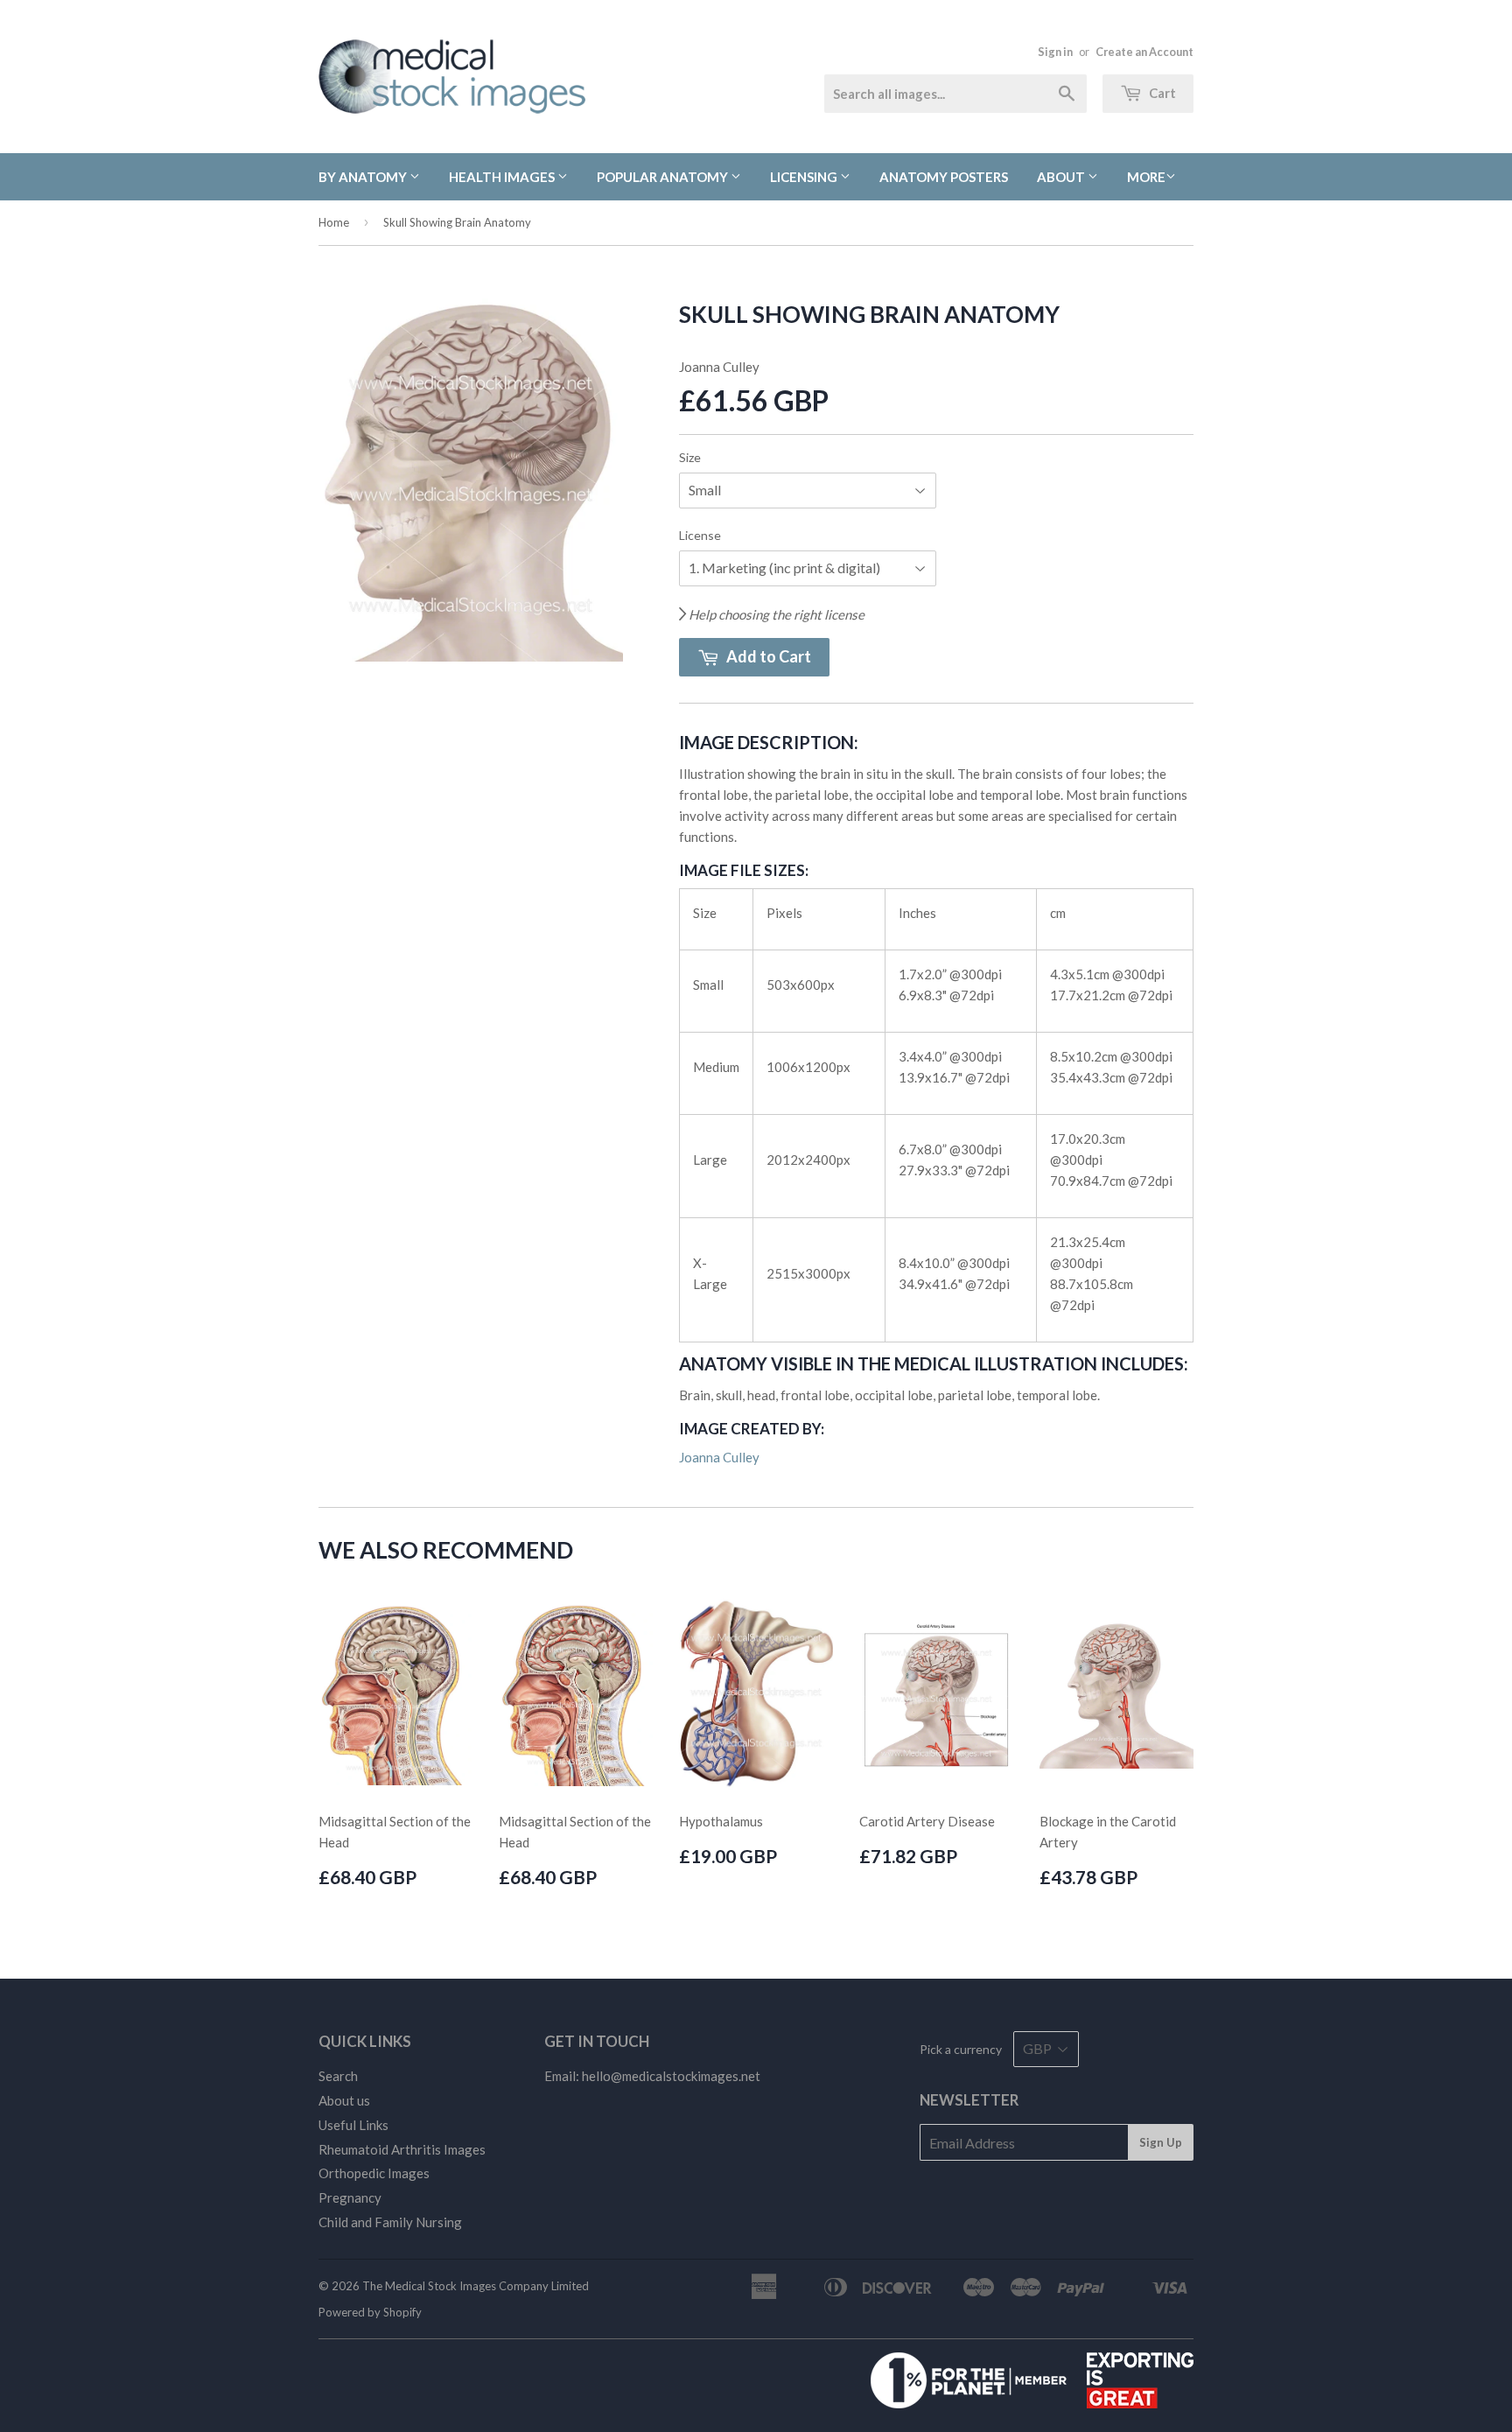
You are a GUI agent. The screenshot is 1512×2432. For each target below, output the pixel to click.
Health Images (503, 177)
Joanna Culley (719, 1457)
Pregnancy (350, 2197)
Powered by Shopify (370, 2312)
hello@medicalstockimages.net (671, 2076)
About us (344, 2100)
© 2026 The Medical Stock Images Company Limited (454, 2286)
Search (338, 2076)
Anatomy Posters (944, 177)
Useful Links (353, 2125)
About (1062, 177)
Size (690, 457)
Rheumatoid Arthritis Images (402, 2149)
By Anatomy (364, 177)
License (700, 535)
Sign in (1055, 52)
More (1146, 177)
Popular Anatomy (664, 177)
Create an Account (1144, 52)
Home (334, 222)
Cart (1161, 93)
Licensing (805, 177)
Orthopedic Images (374, 2173)
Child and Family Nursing (390, 2222)
